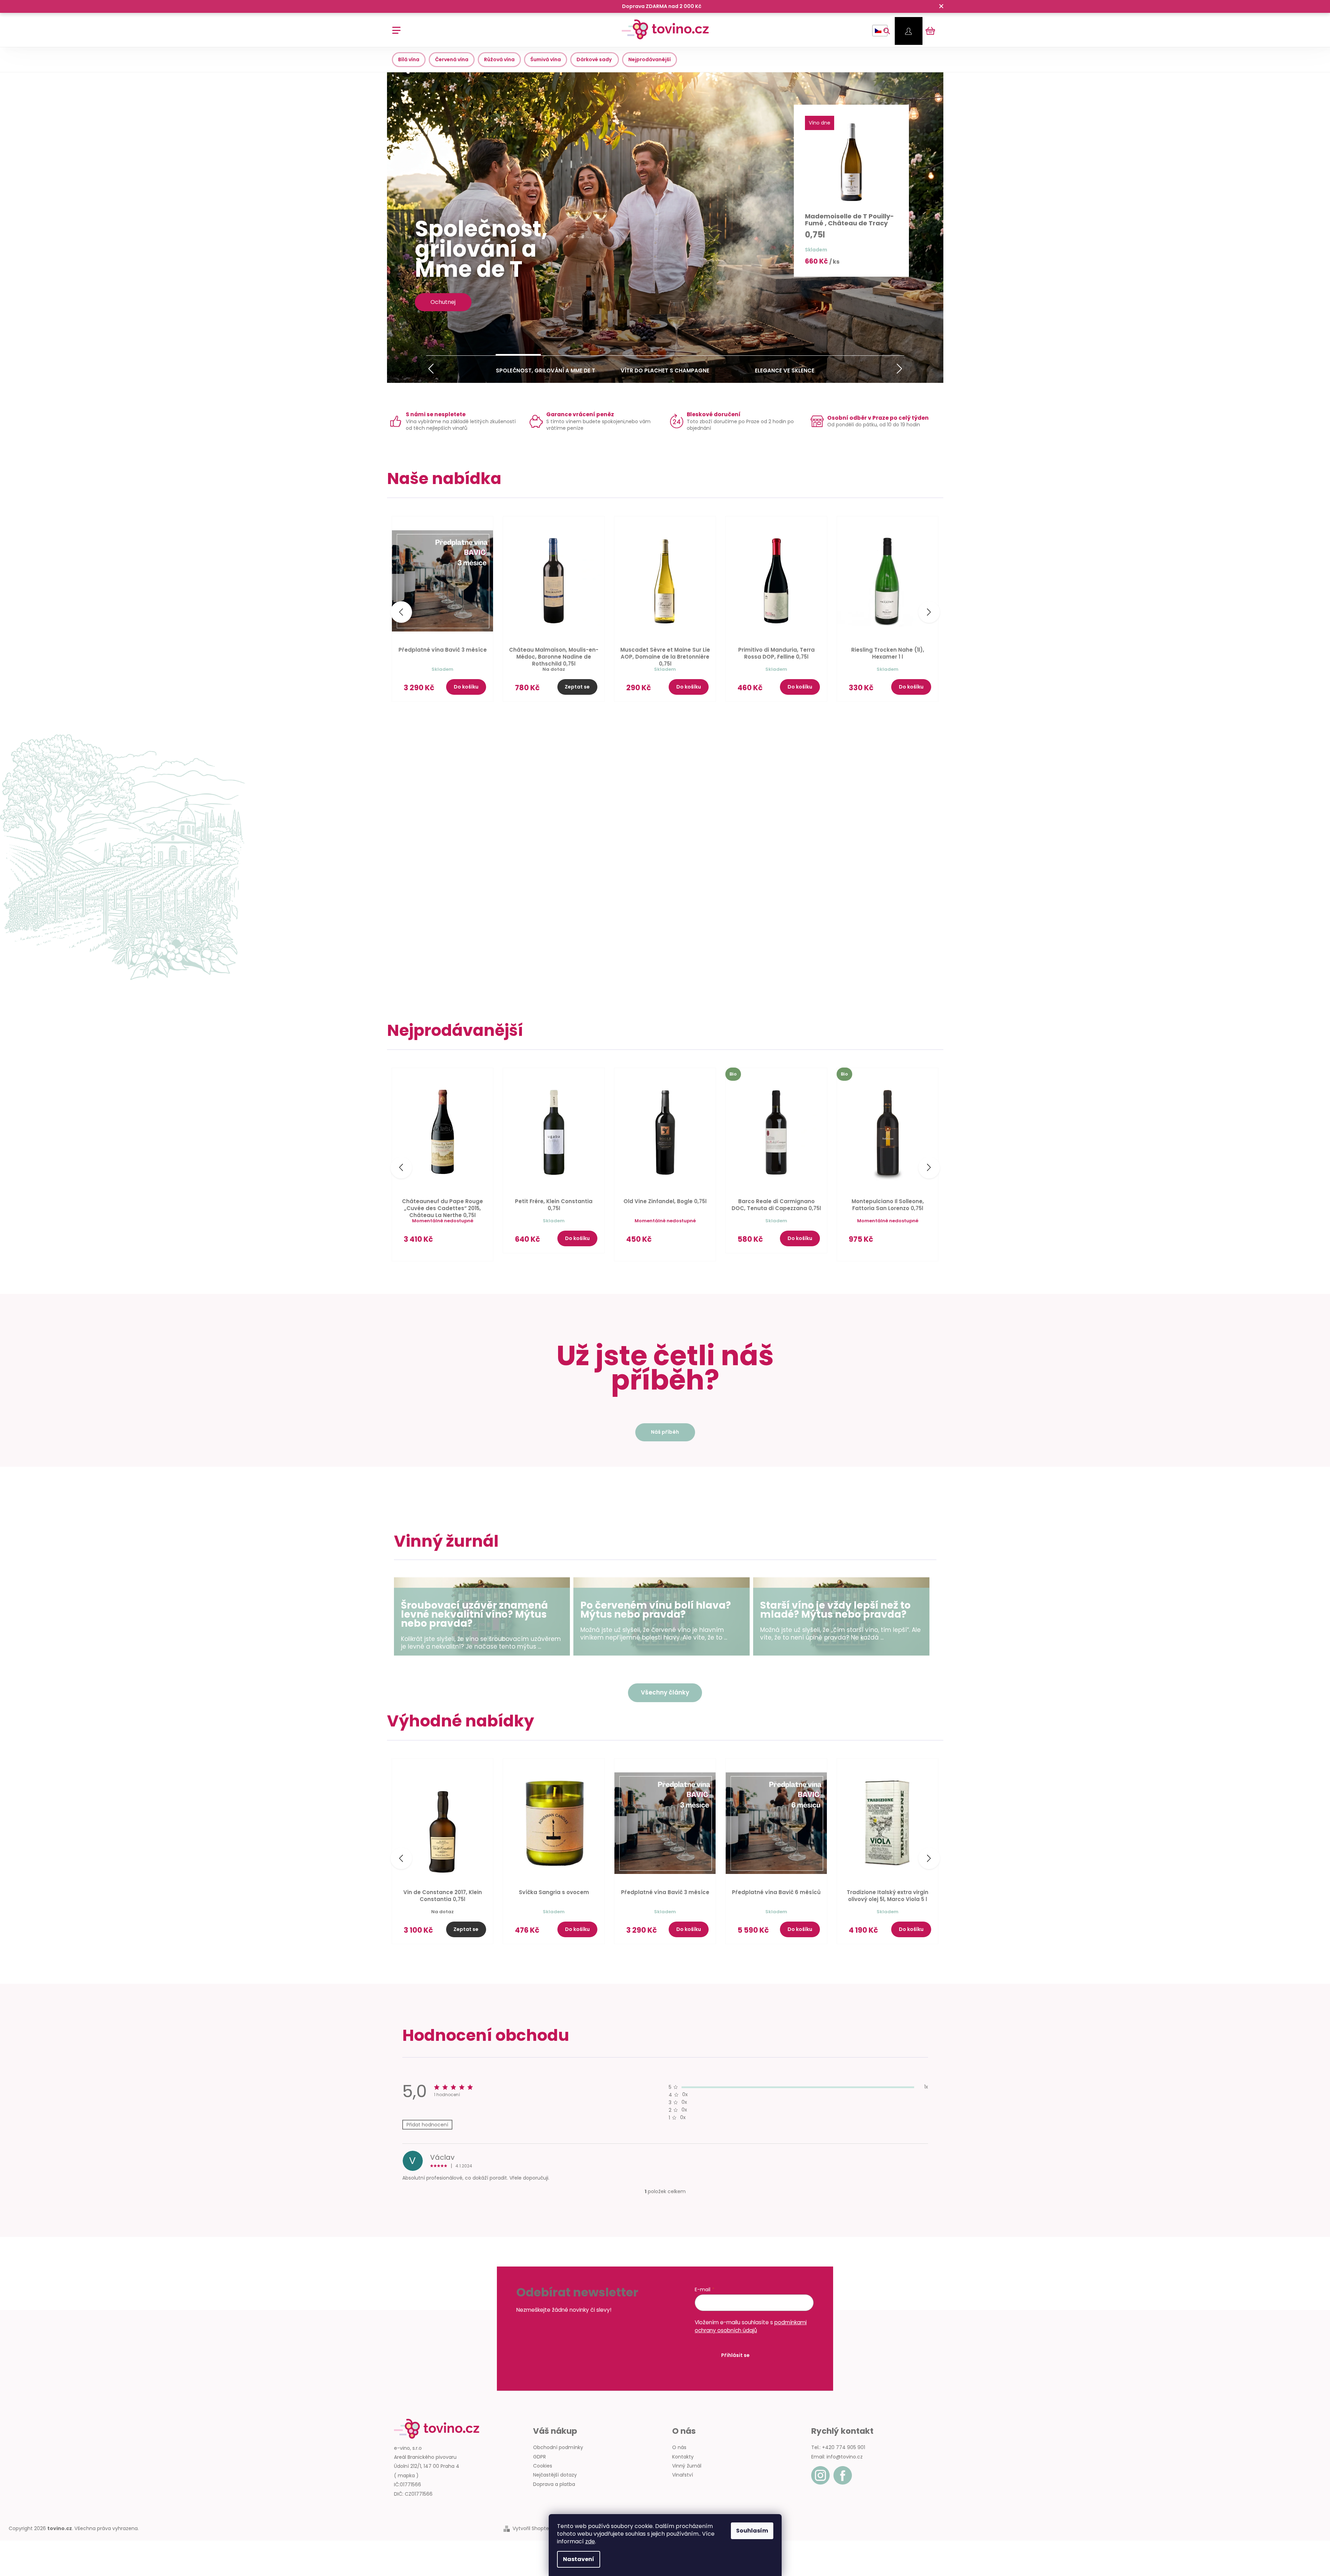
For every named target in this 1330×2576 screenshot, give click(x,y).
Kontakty (683, 2457)
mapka (406, 2476)
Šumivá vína (546, 59)
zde (590, 2541)
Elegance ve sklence (785, 369)
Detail (466, 1242)
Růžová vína (499, 59)
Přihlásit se (735, 2355)
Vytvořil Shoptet (532, 2529)
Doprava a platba (554, 2484)
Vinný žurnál (687, 2466)
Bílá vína (409, 59)
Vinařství (683, 2475)
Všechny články (665, 1692)
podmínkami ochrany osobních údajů (751, 2326)
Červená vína (452, 59)
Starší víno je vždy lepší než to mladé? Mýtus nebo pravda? (835, 1610)
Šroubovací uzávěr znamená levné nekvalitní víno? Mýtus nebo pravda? (474, 1615)
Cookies (543, 2466)
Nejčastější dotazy (555, 2475)
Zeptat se (577, 687)
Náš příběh (665, 1432)
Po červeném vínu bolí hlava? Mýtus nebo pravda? (656, 1610)
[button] (431, 369)
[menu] (394, 27)
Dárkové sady (595, 59)
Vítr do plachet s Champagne (665, 369)
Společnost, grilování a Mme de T (546, 369)
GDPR (539, 2457)
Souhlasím (752, 2531)
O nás (679, 2447)
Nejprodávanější (650, 59)
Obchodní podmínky (558, 2447)
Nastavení (579, 2559)
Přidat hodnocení (427, 2125)
